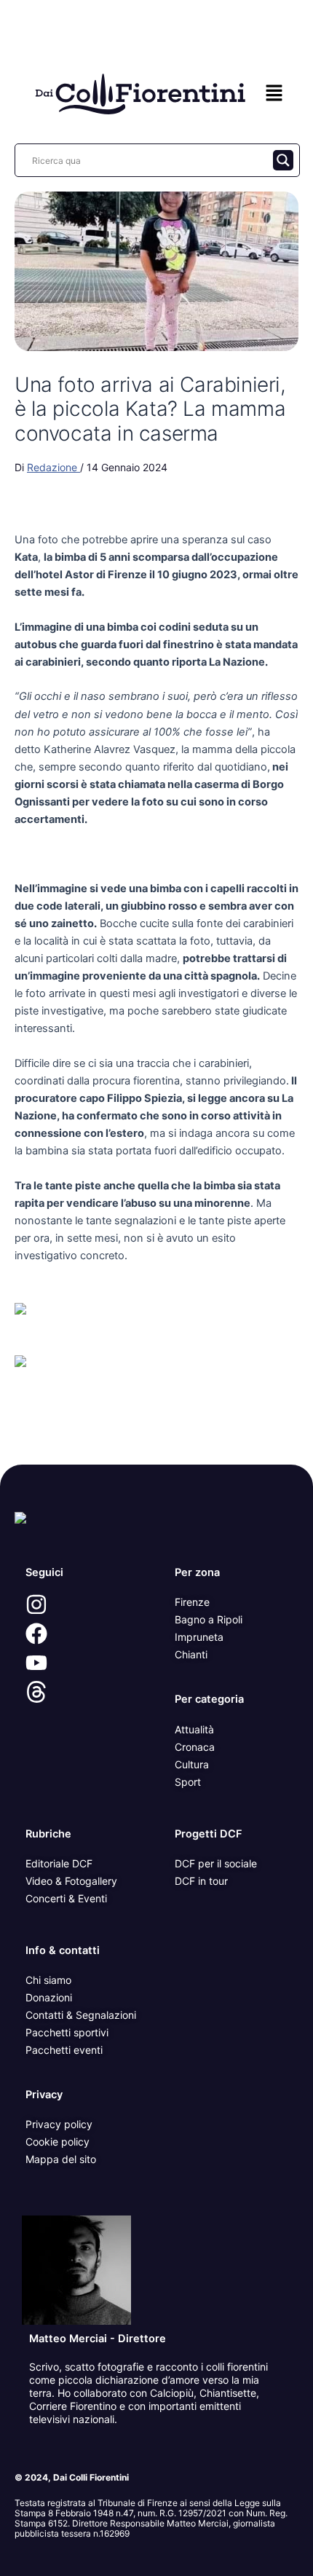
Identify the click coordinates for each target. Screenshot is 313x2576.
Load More (156, 1431)
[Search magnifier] (283, 160)
